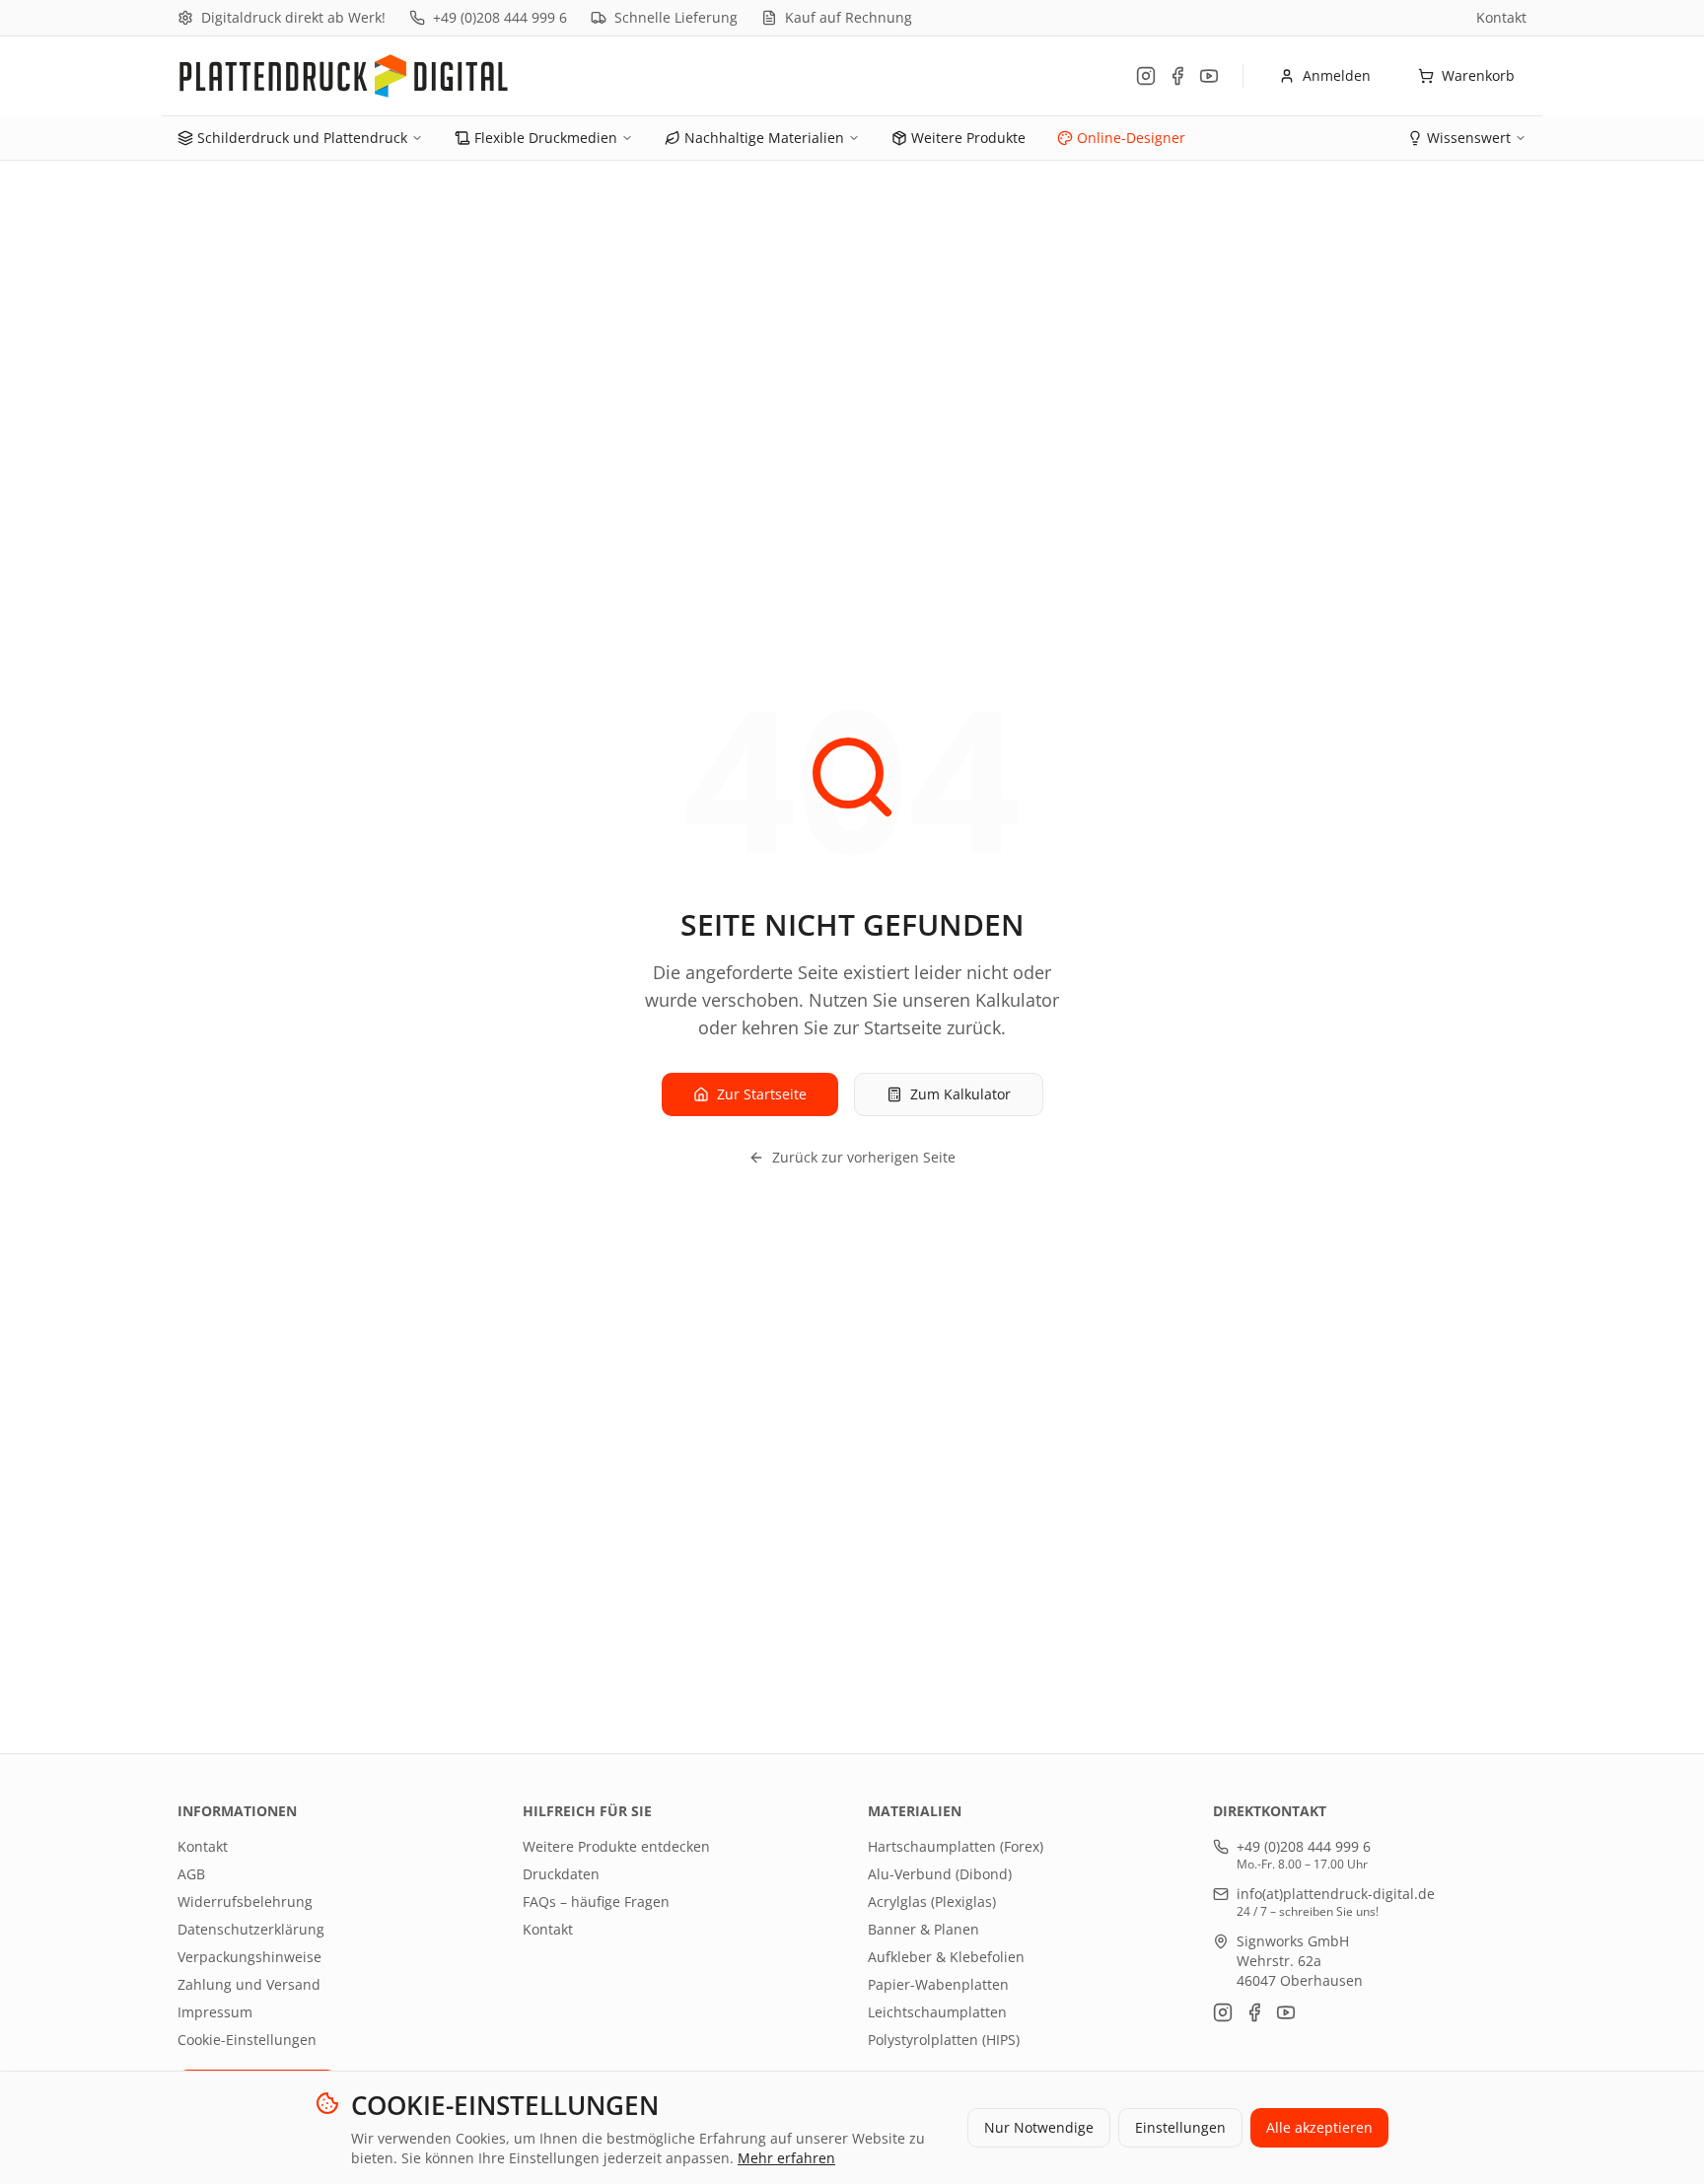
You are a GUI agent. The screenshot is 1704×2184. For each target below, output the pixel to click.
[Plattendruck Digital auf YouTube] (1209, 76)
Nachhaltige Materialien (764, 138)
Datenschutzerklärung (251, 1929)
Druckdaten (561, 1874)
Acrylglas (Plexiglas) (932, 1902)
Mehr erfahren (786, 2158)
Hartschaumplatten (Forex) (956, 1846)
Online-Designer (1131, 138)
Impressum (215, 2012)
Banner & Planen (923, 1929)
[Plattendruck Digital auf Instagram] (1146, 76)
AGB (191, 1874)
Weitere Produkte (968, 138)
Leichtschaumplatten (937, 2012)
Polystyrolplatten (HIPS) (944, 2040)
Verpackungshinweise (249, 1957)
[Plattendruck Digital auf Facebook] (1177, 76)
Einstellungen (1180, 2127)
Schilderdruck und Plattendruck (302, 138)
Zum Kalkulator (960, 1094)
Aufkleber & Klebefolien (946, 1957)
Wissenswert (1469, 138)
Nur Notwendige (1039, 2127)
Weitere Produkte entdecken (616, 1846)
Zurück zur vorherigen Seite (864, 1157)
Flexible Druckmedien (546, 138)
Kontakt (1501, 17)
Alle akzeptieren (1319, 2127)
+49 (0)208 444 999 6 (500, 17)
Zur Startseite (762, 1094)
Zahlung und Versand (249, 1984)
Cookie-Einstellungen (247, 2040)
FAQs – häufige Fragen (596, 1902)
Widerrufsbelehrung (245, 1902)
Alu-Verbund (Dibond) (940, 1874)
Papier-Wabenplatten (938, 1984)
